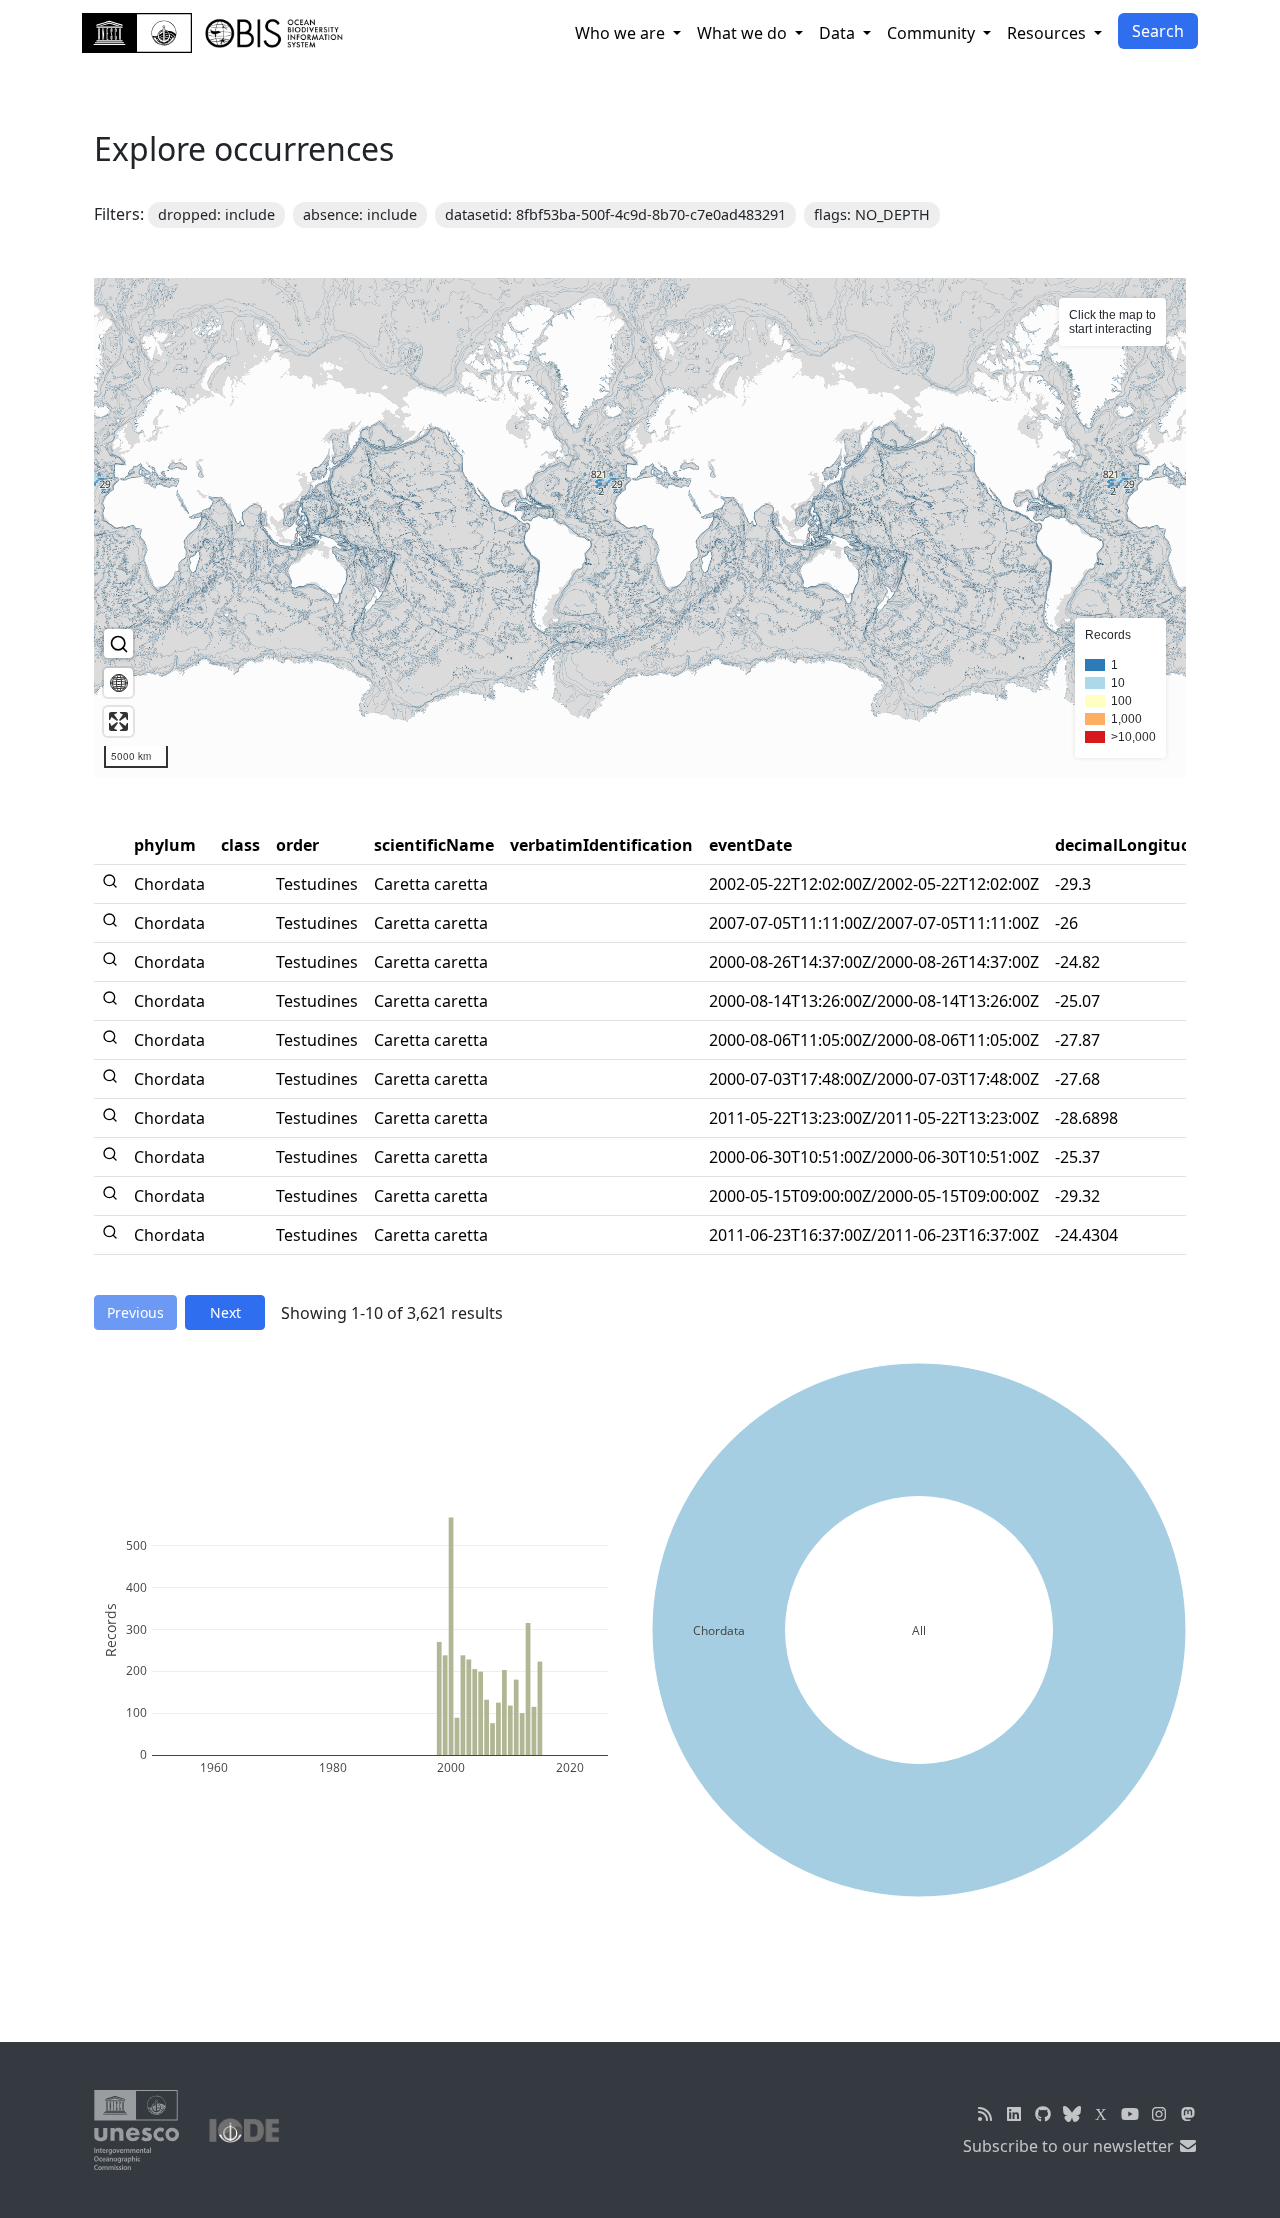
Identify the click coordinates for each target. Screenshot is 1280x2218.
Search (1158, 31)
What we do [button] (744, 33)
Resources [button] (1048, 33)
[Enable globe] (118, 682)
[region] (640, 528)
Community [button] (933, 33)
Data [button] (839, 33)
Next (225, 1312)
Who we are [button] (622, 33)
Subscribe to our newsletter (1070, 2146)
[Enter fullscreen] (118, 721)
